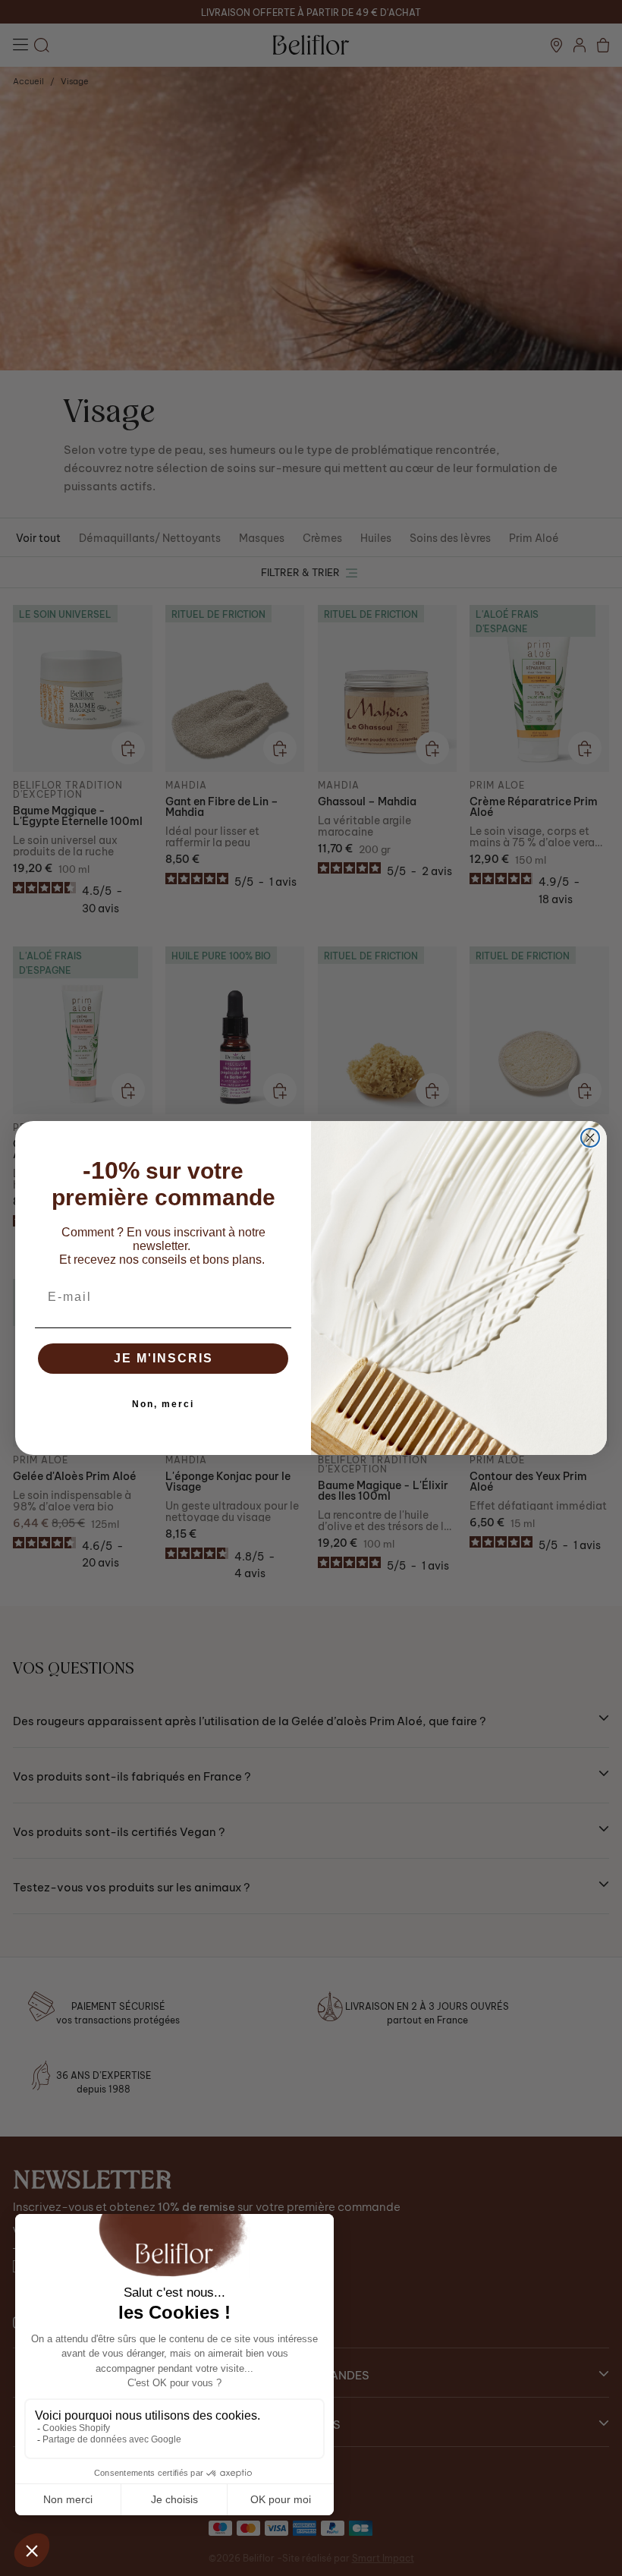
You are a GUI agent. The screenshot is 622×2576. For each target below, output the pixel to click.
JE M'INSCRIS (163, 1358)
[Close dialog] (590, 1138)
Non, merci (163, 1404)
